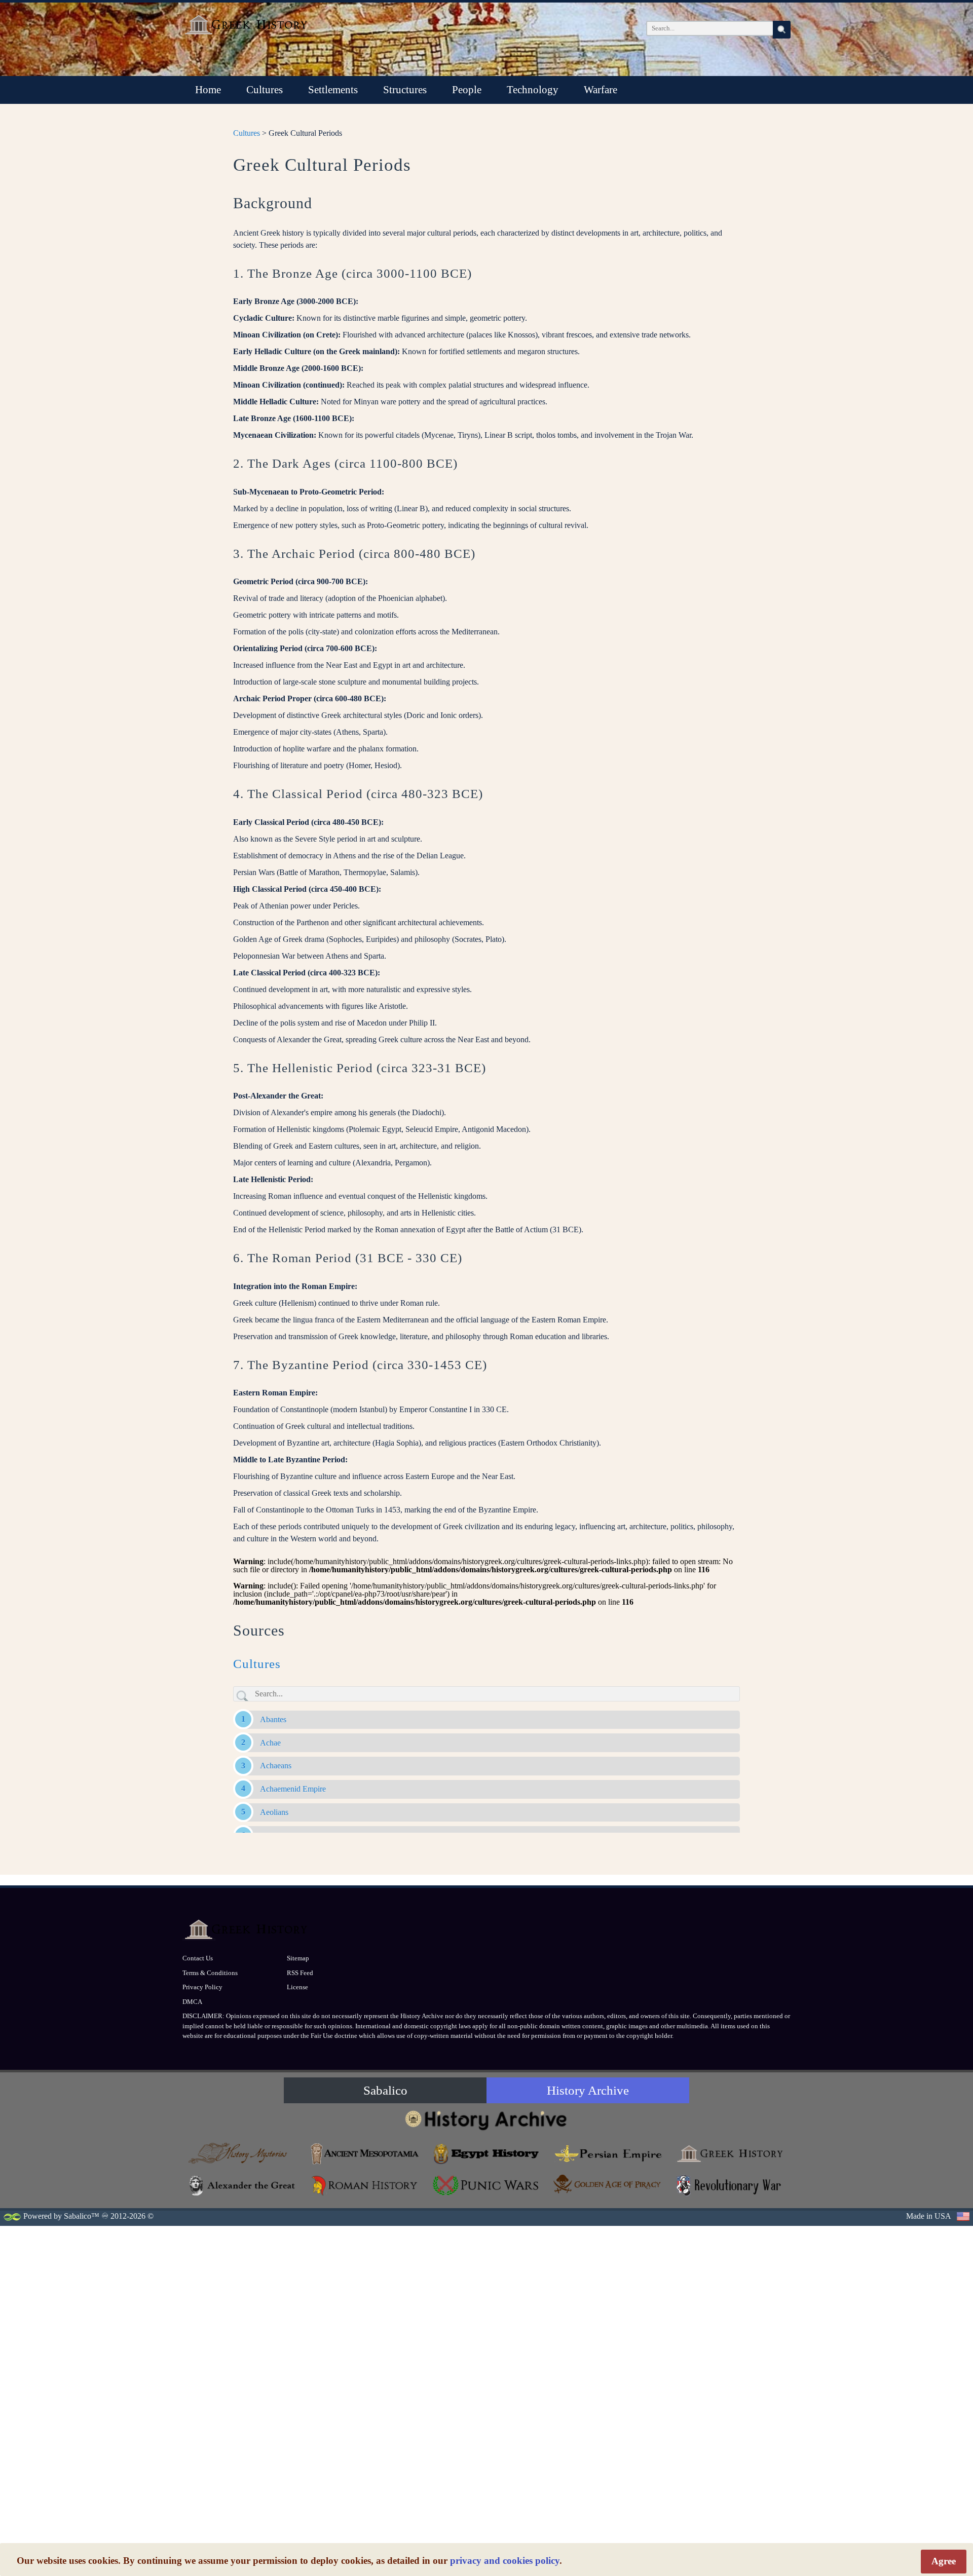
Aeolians (274, 1812)
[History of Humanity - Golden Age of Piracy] (608, 2184)
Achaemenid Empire (293, 1789)
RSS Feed (300, 1973)
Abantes (273, 1719)
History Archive (588, 2090)
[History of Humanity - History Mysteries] (243, 2154)
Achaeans (276, 1766)
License (297, 1987)
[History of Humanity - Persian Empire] (608, 2154)
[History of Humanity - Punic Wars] (486, 2186)
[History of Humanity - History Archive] (486, 2120)
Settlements (333, 90)
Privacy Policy (202, 1987)
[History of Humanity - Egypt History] (486, 2154)
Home (208, 90)
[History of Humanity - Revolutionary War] (730, 2186)
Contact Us (198, 1958)
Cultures (265, 90)
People (467, 90)
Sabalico (385, 2090)
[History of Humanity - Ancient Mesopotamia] (365, 2154)
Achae (270, 1743)
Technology (533, 90)
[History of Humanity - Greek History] (730, 2154)
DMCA (192, 2002)
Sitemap (298, 1958)
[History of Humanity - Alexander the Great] (243, 2186)
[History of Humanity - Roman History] (365, 2186)
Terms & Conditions (210, 1973)
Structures (405, 90)
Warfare (601, 90)
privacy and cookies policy (505, 2561)
